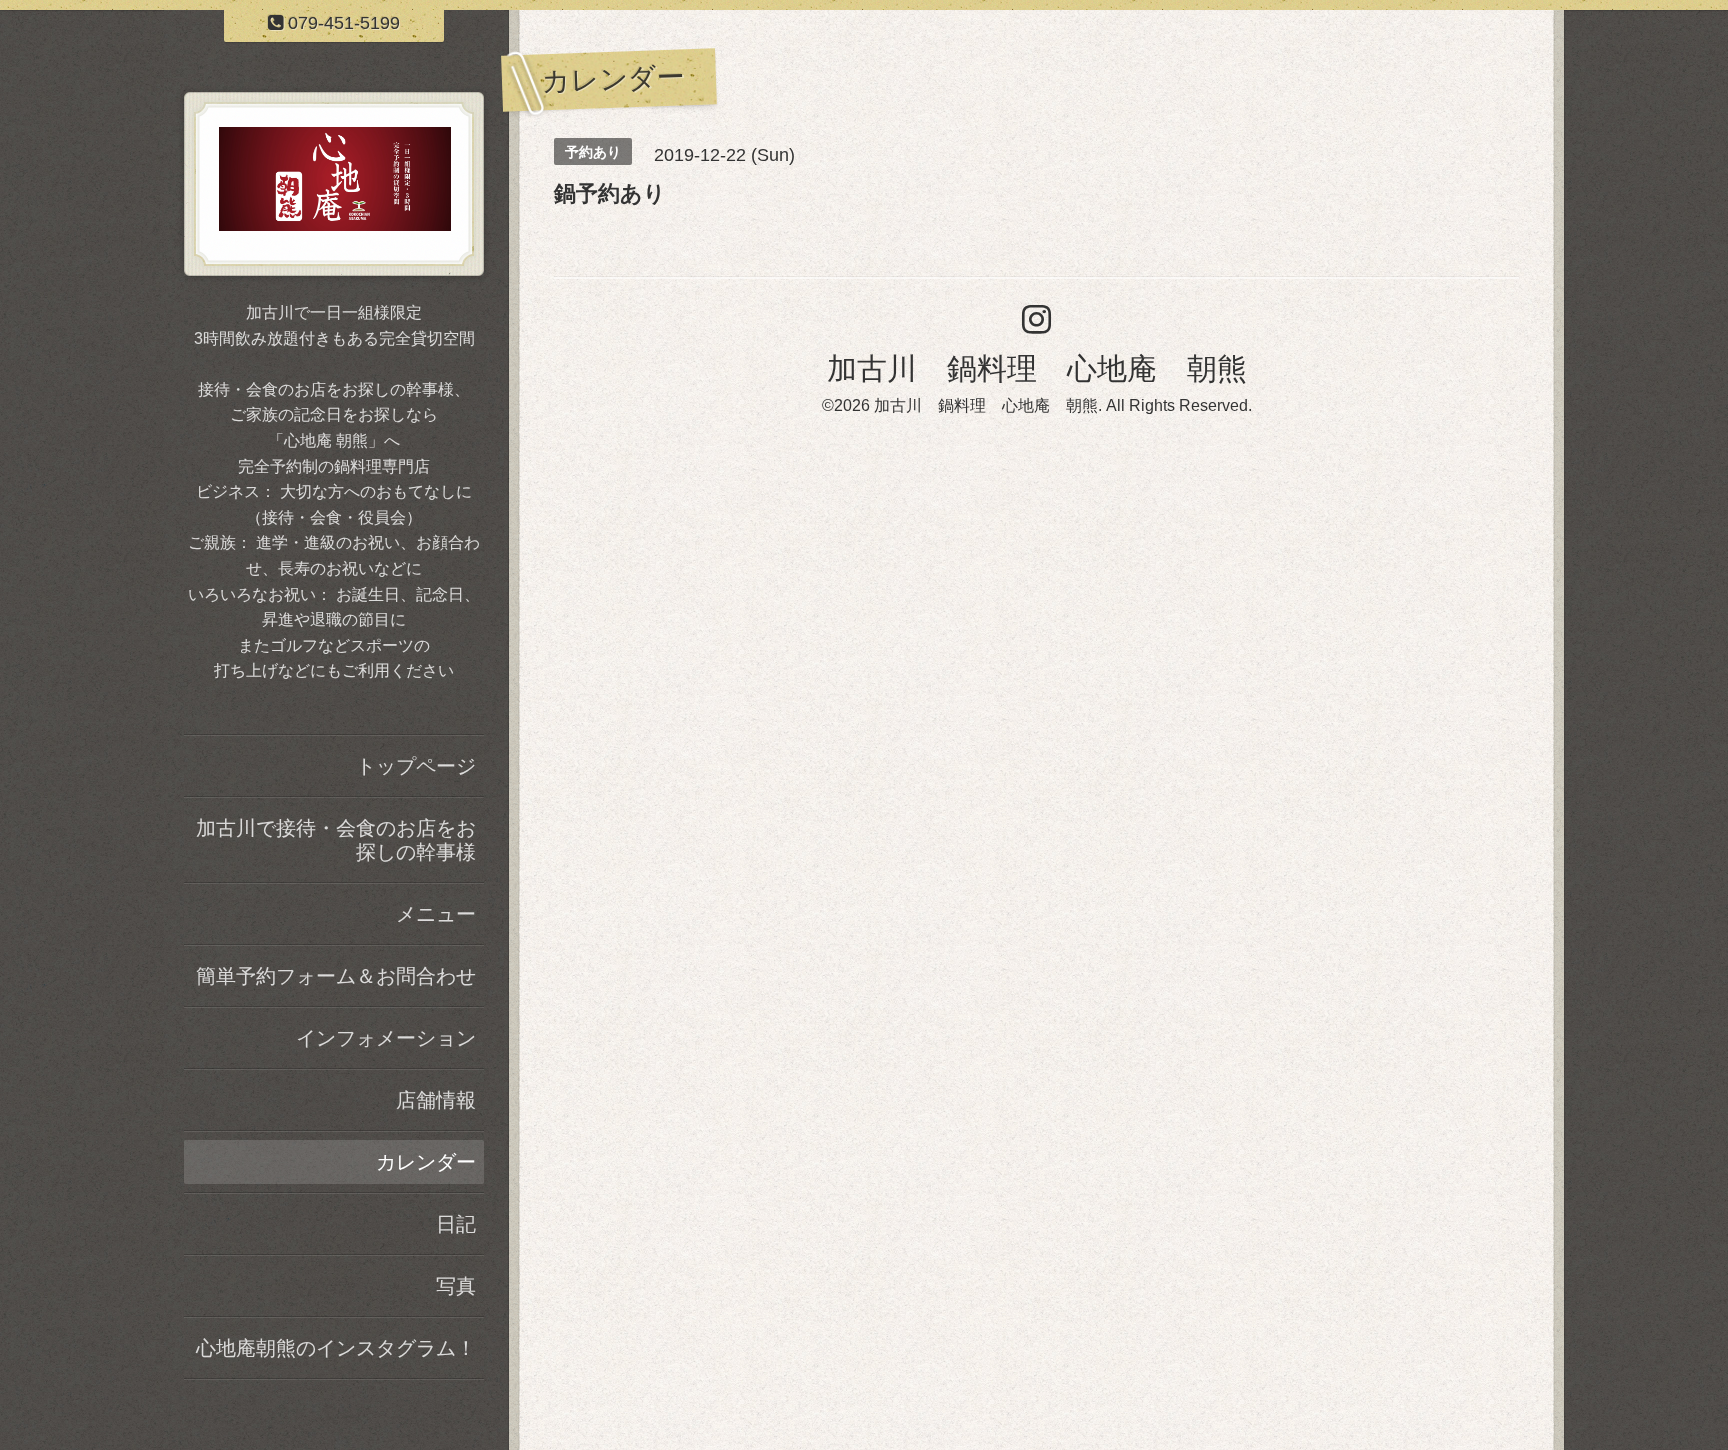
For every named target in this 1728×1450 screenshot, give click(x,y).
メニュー (436, 914)
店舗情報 (436, 1100)
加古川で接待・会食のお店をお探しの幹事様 (336, 840)
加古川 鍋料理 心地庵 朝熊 (1037, 368)
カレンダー (426, 1162)
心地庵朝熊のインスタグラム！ (336, 1348)
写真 (456, 1286)
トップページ (416, 766)
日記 (456, 1224)
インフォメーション (386, 1038)
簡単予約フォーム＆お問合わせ (336, 976)
